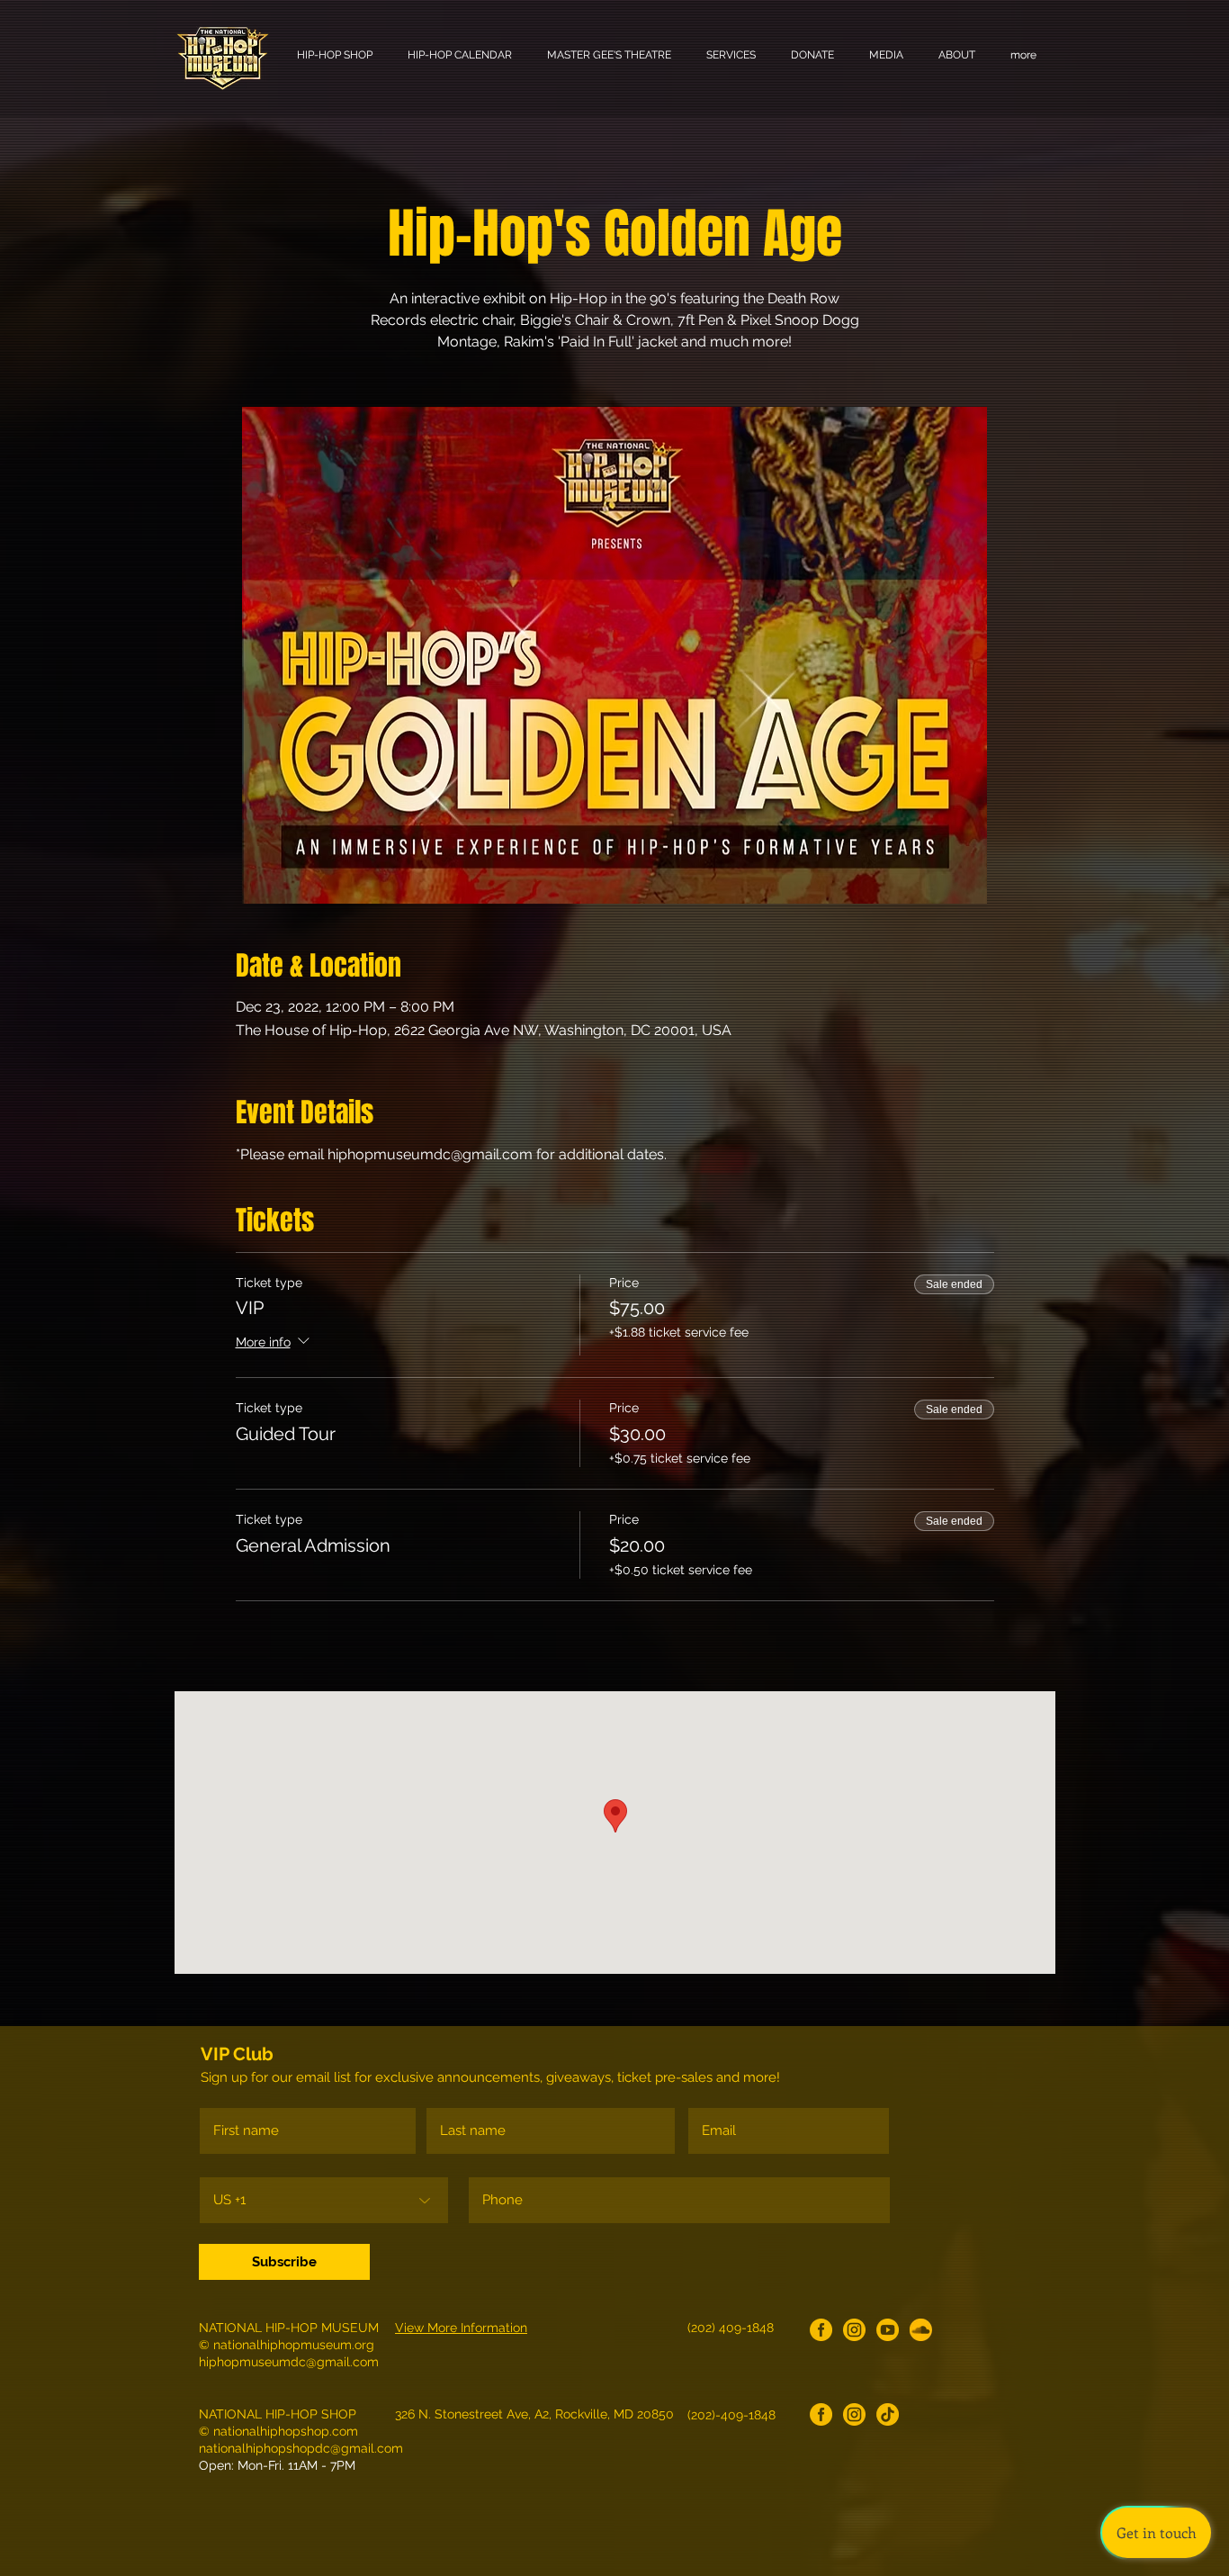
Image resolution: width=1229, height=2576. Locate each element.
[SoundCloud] (921, 2330)
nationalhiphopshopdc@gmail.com (301, 2448)
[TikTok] (888, 2414)
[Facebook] (821, 2330)
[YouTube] (888, 2330)
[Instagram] (854, 2330)
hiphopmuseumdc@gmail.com (289, 2362)
